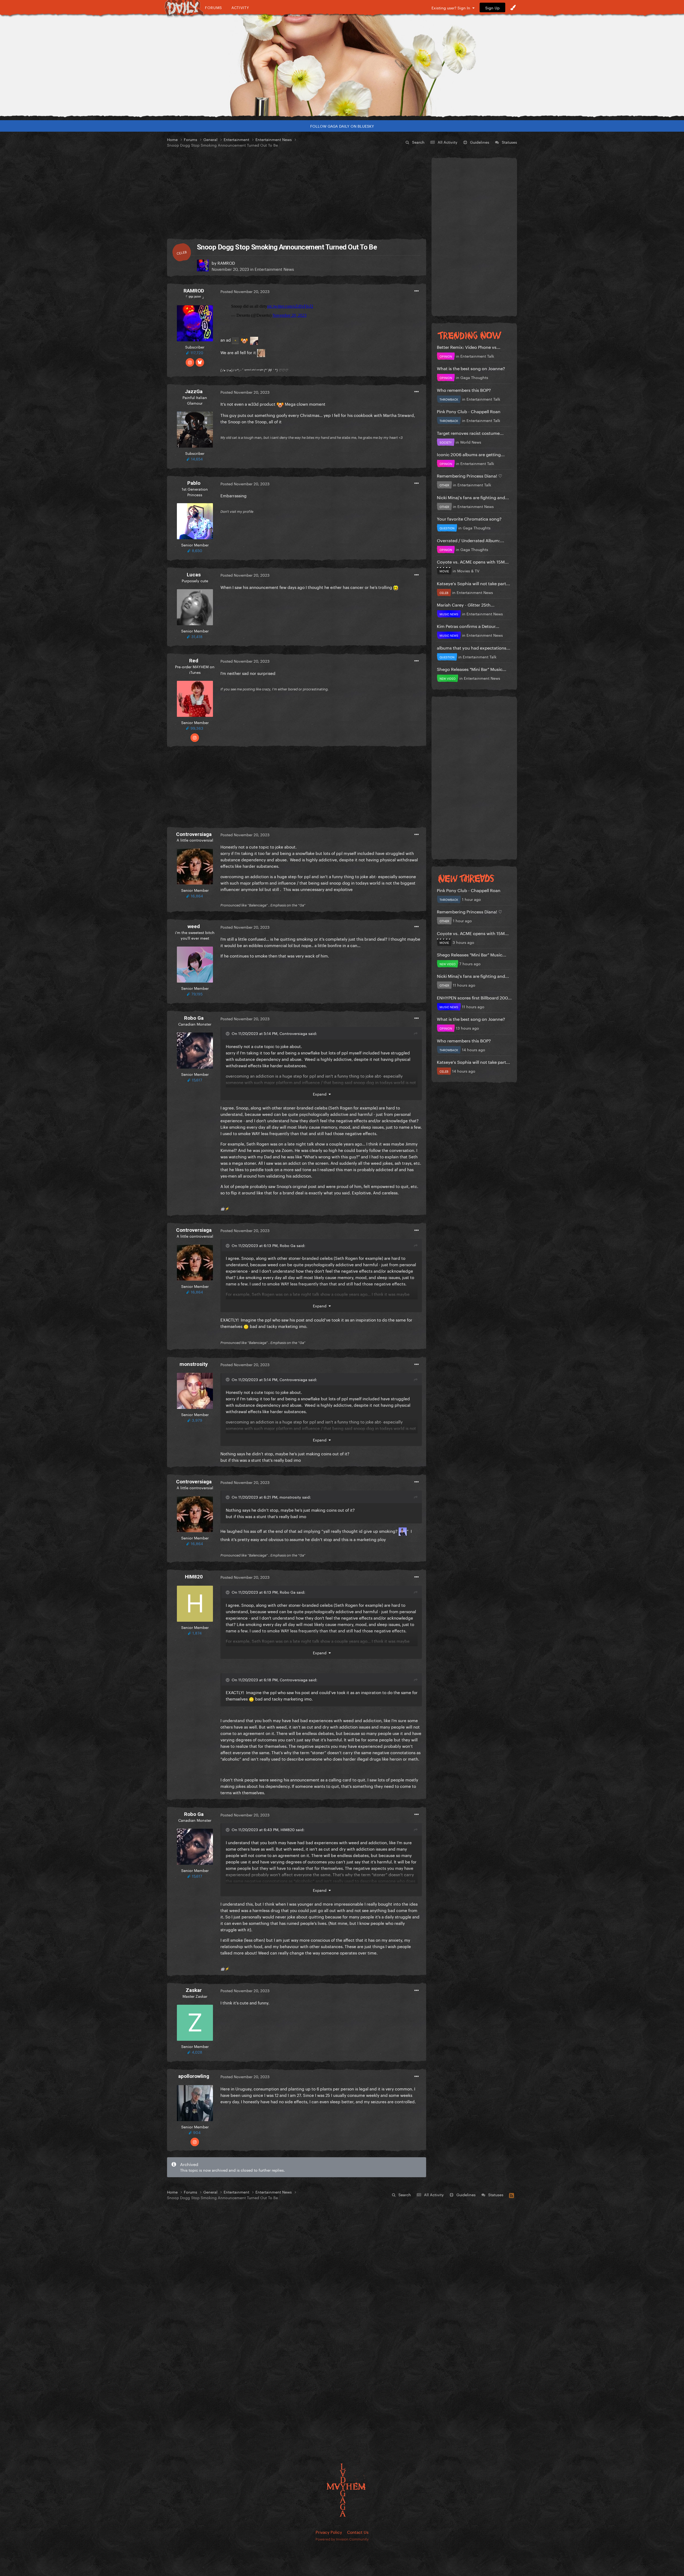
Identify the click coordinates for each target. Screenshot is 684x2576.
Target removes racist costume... (470, 433)
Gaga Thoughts (474, 377)
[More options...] (417, 291)
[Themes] (513, 7)
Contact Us (358, 2532)
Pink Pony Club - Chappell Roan (469, 411)
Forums (213, 7)
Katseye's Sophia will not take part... (473, 583)
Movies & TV (468, 570)
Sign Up (492, 7)
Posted (245, 291)
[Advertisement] (297, 194)
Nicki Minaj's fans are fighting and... (473, 497)
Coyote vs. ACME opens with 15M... (473, 561)
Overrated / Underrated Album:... (471, 540)
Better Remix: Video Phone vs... (469, 347)
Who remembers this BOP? (464, 390)
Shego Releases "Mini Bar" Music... (472, 669)
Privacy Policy (329, 2532)
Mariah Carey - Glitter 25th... (466, 604)
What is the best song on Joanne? (471, 368)
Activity (240, 7)
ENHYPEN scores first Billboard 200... (474, 997)
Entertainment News (274, 269)
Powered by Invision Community (342, 2539)
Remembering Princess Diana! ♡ (469, 475)
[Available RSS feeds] (512, 2195)
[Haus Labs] (342, 65)
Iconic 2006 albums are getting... (471, 454)
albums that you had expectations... (474, 647)
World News (471, 442)
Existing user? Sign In (452, 7)
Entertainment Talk (477, 356)
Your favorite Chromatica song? (469, 518)
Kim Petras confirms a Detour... (468, 626)
